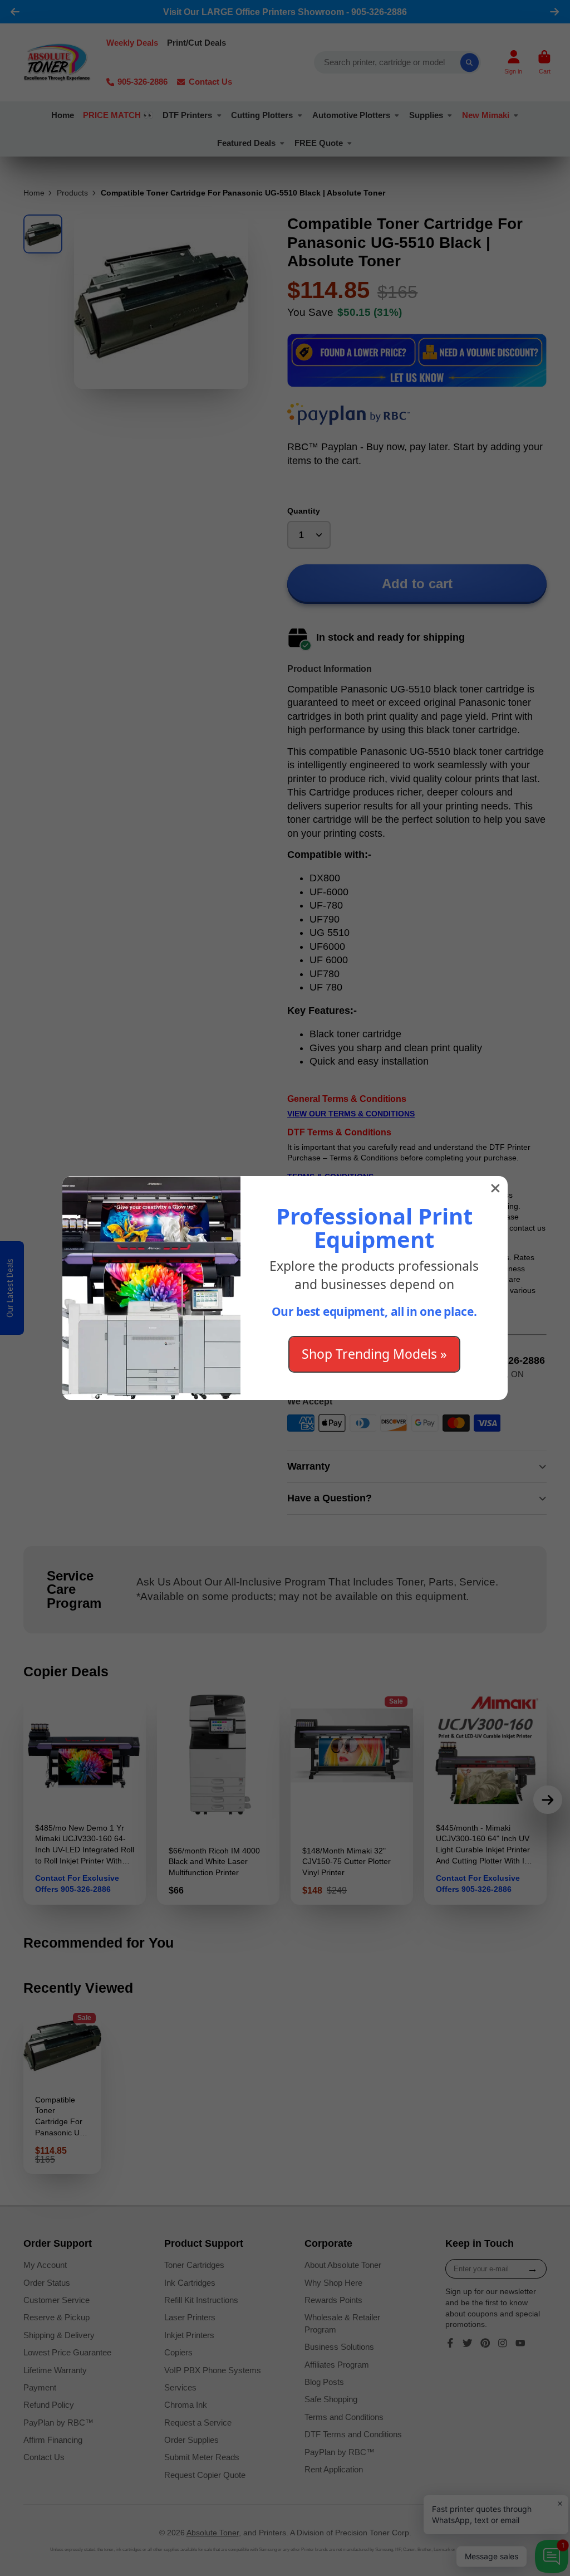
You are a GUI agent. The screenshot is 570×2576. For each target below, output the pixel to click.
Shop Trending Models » (374, 1354)
